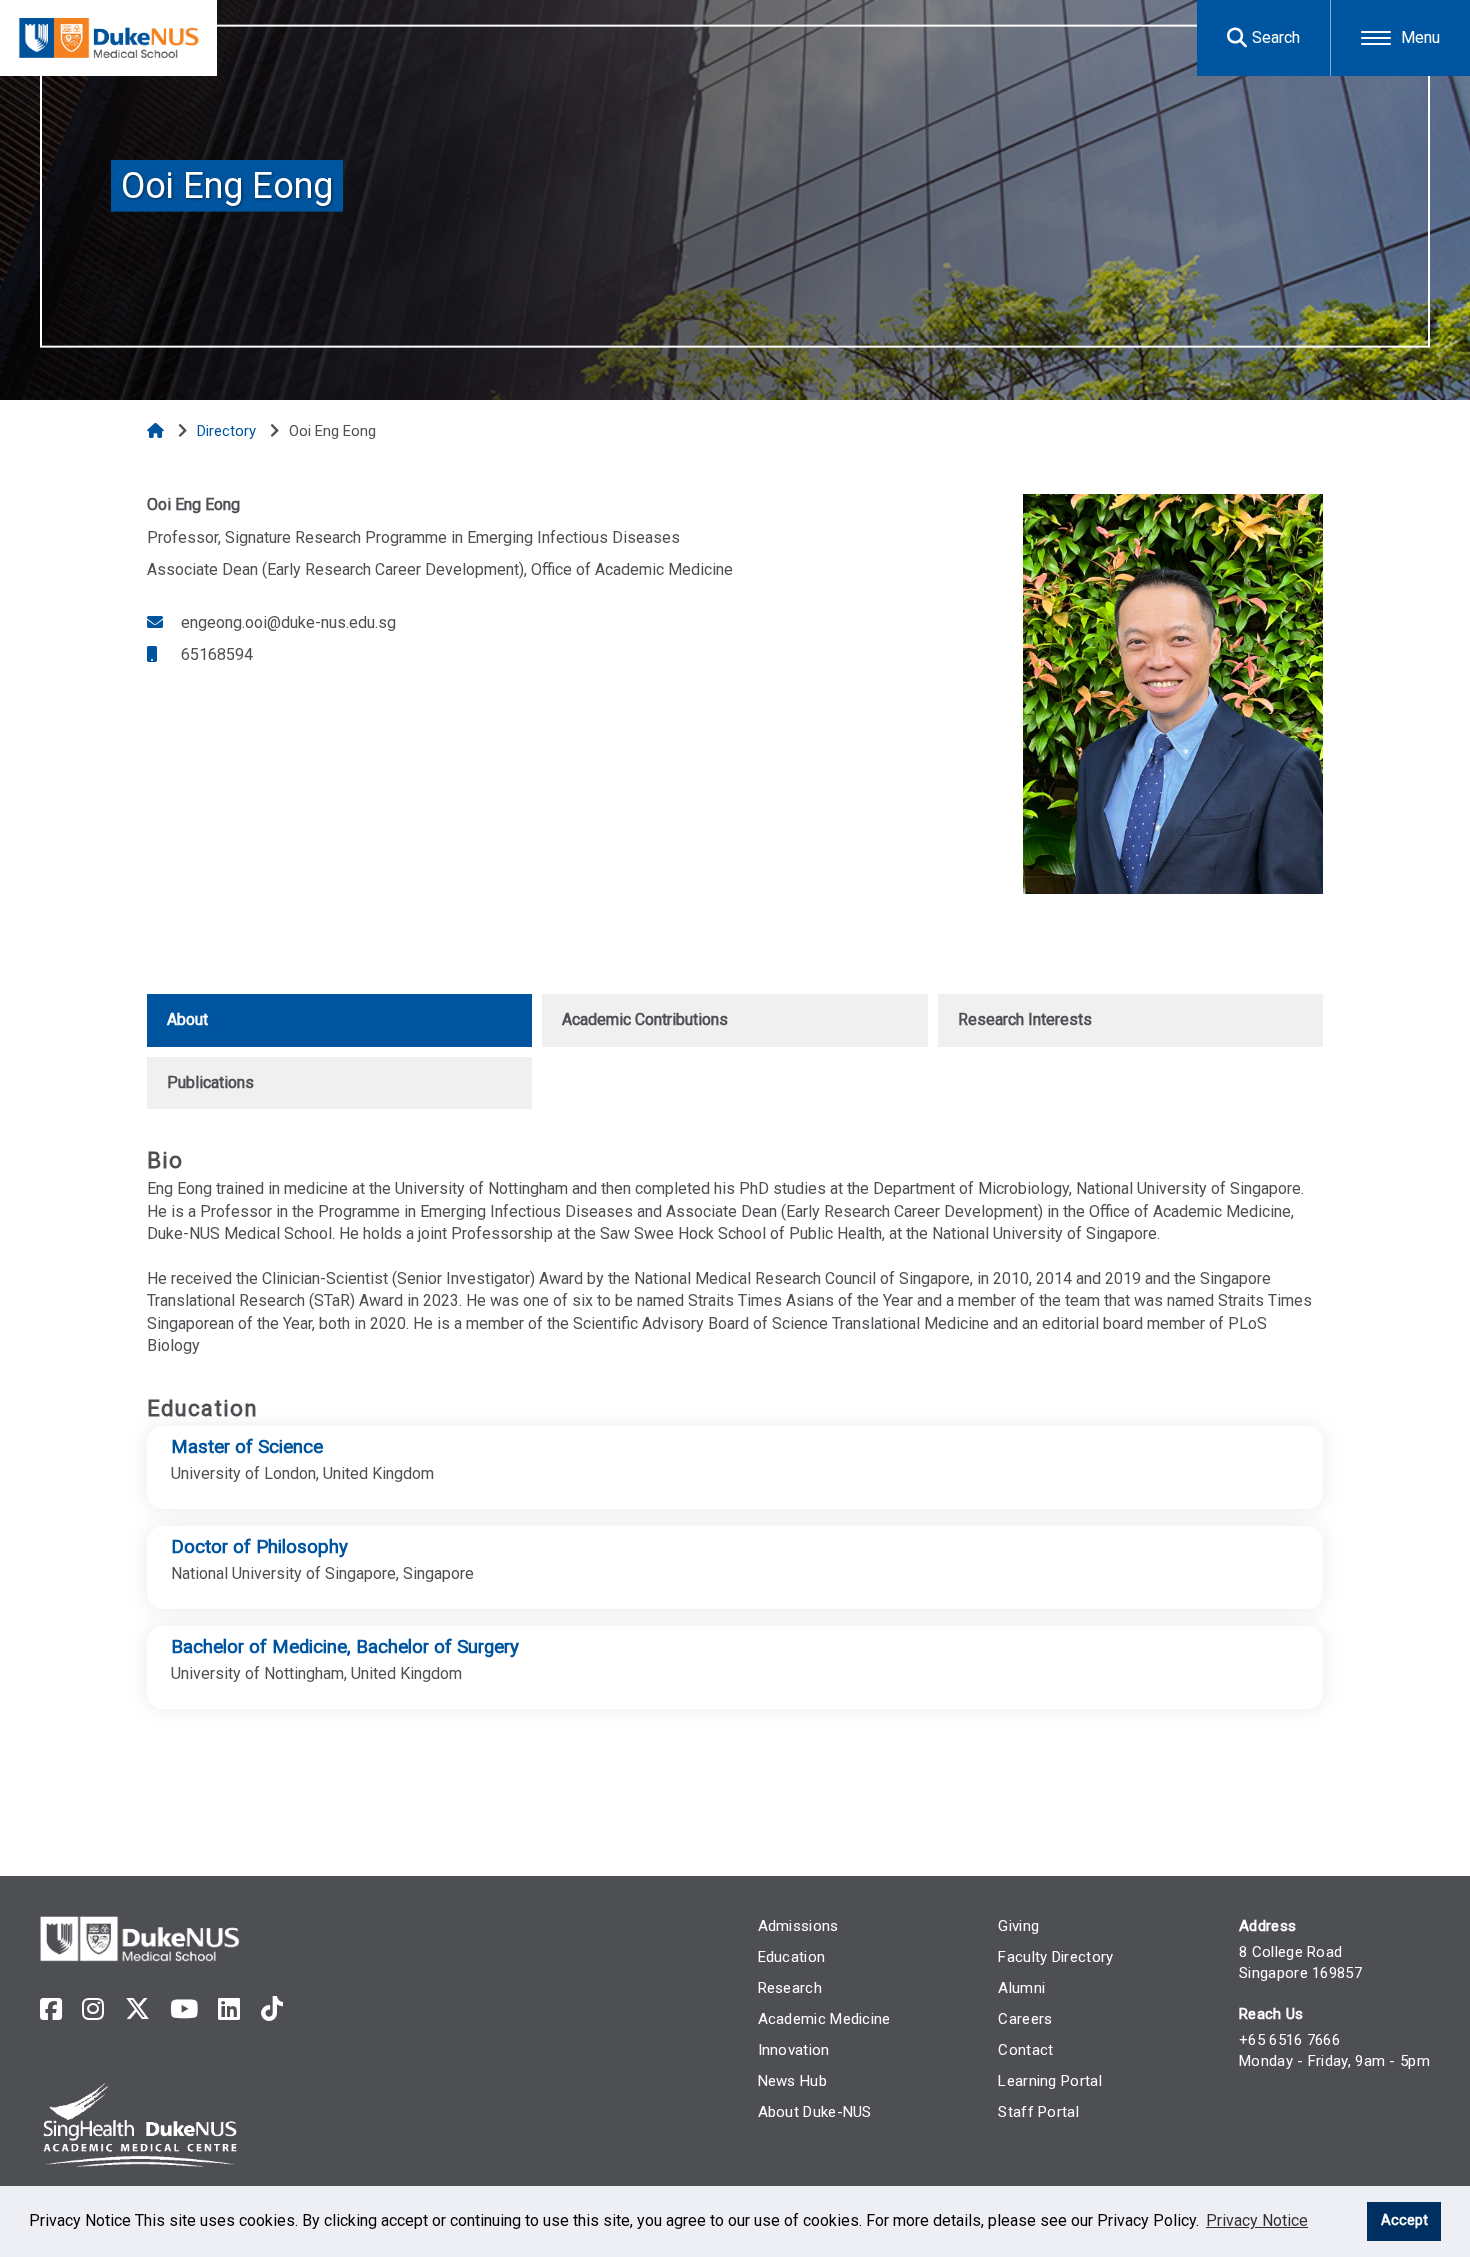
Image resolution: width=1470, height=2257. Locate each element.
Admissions (798, 1926)
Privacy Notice (1257, 2220)
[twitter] (137, 2009)
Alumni (1021, 1988)
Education (792, 1957)
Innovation (794, 2050)
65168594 (215, 654)
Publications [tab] (210, 1082)
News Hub (792, 2081)
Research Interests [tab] (1025, 1019)
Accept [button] (1404, 2220)
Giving (1018, 1926)
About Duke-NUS (815, 2112)
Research (790, 1988)
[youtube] (184, 2009)
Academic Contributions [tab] (645, 1019)
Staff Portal (1038, 2112)
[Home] (157, 431)
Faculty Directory (1055, 1957)
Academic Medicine (824, 2019)
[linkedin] (229, 2009)
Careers (1025, 2019)
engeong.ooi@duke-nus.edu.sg (286, 622)
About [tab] (187, 1019)
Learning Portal (1050, 2081)
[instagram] (93, 2009)
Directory (228, 431)
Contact (1025, 2050)
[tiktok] (272, 2009)
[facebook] (51, 2009)
